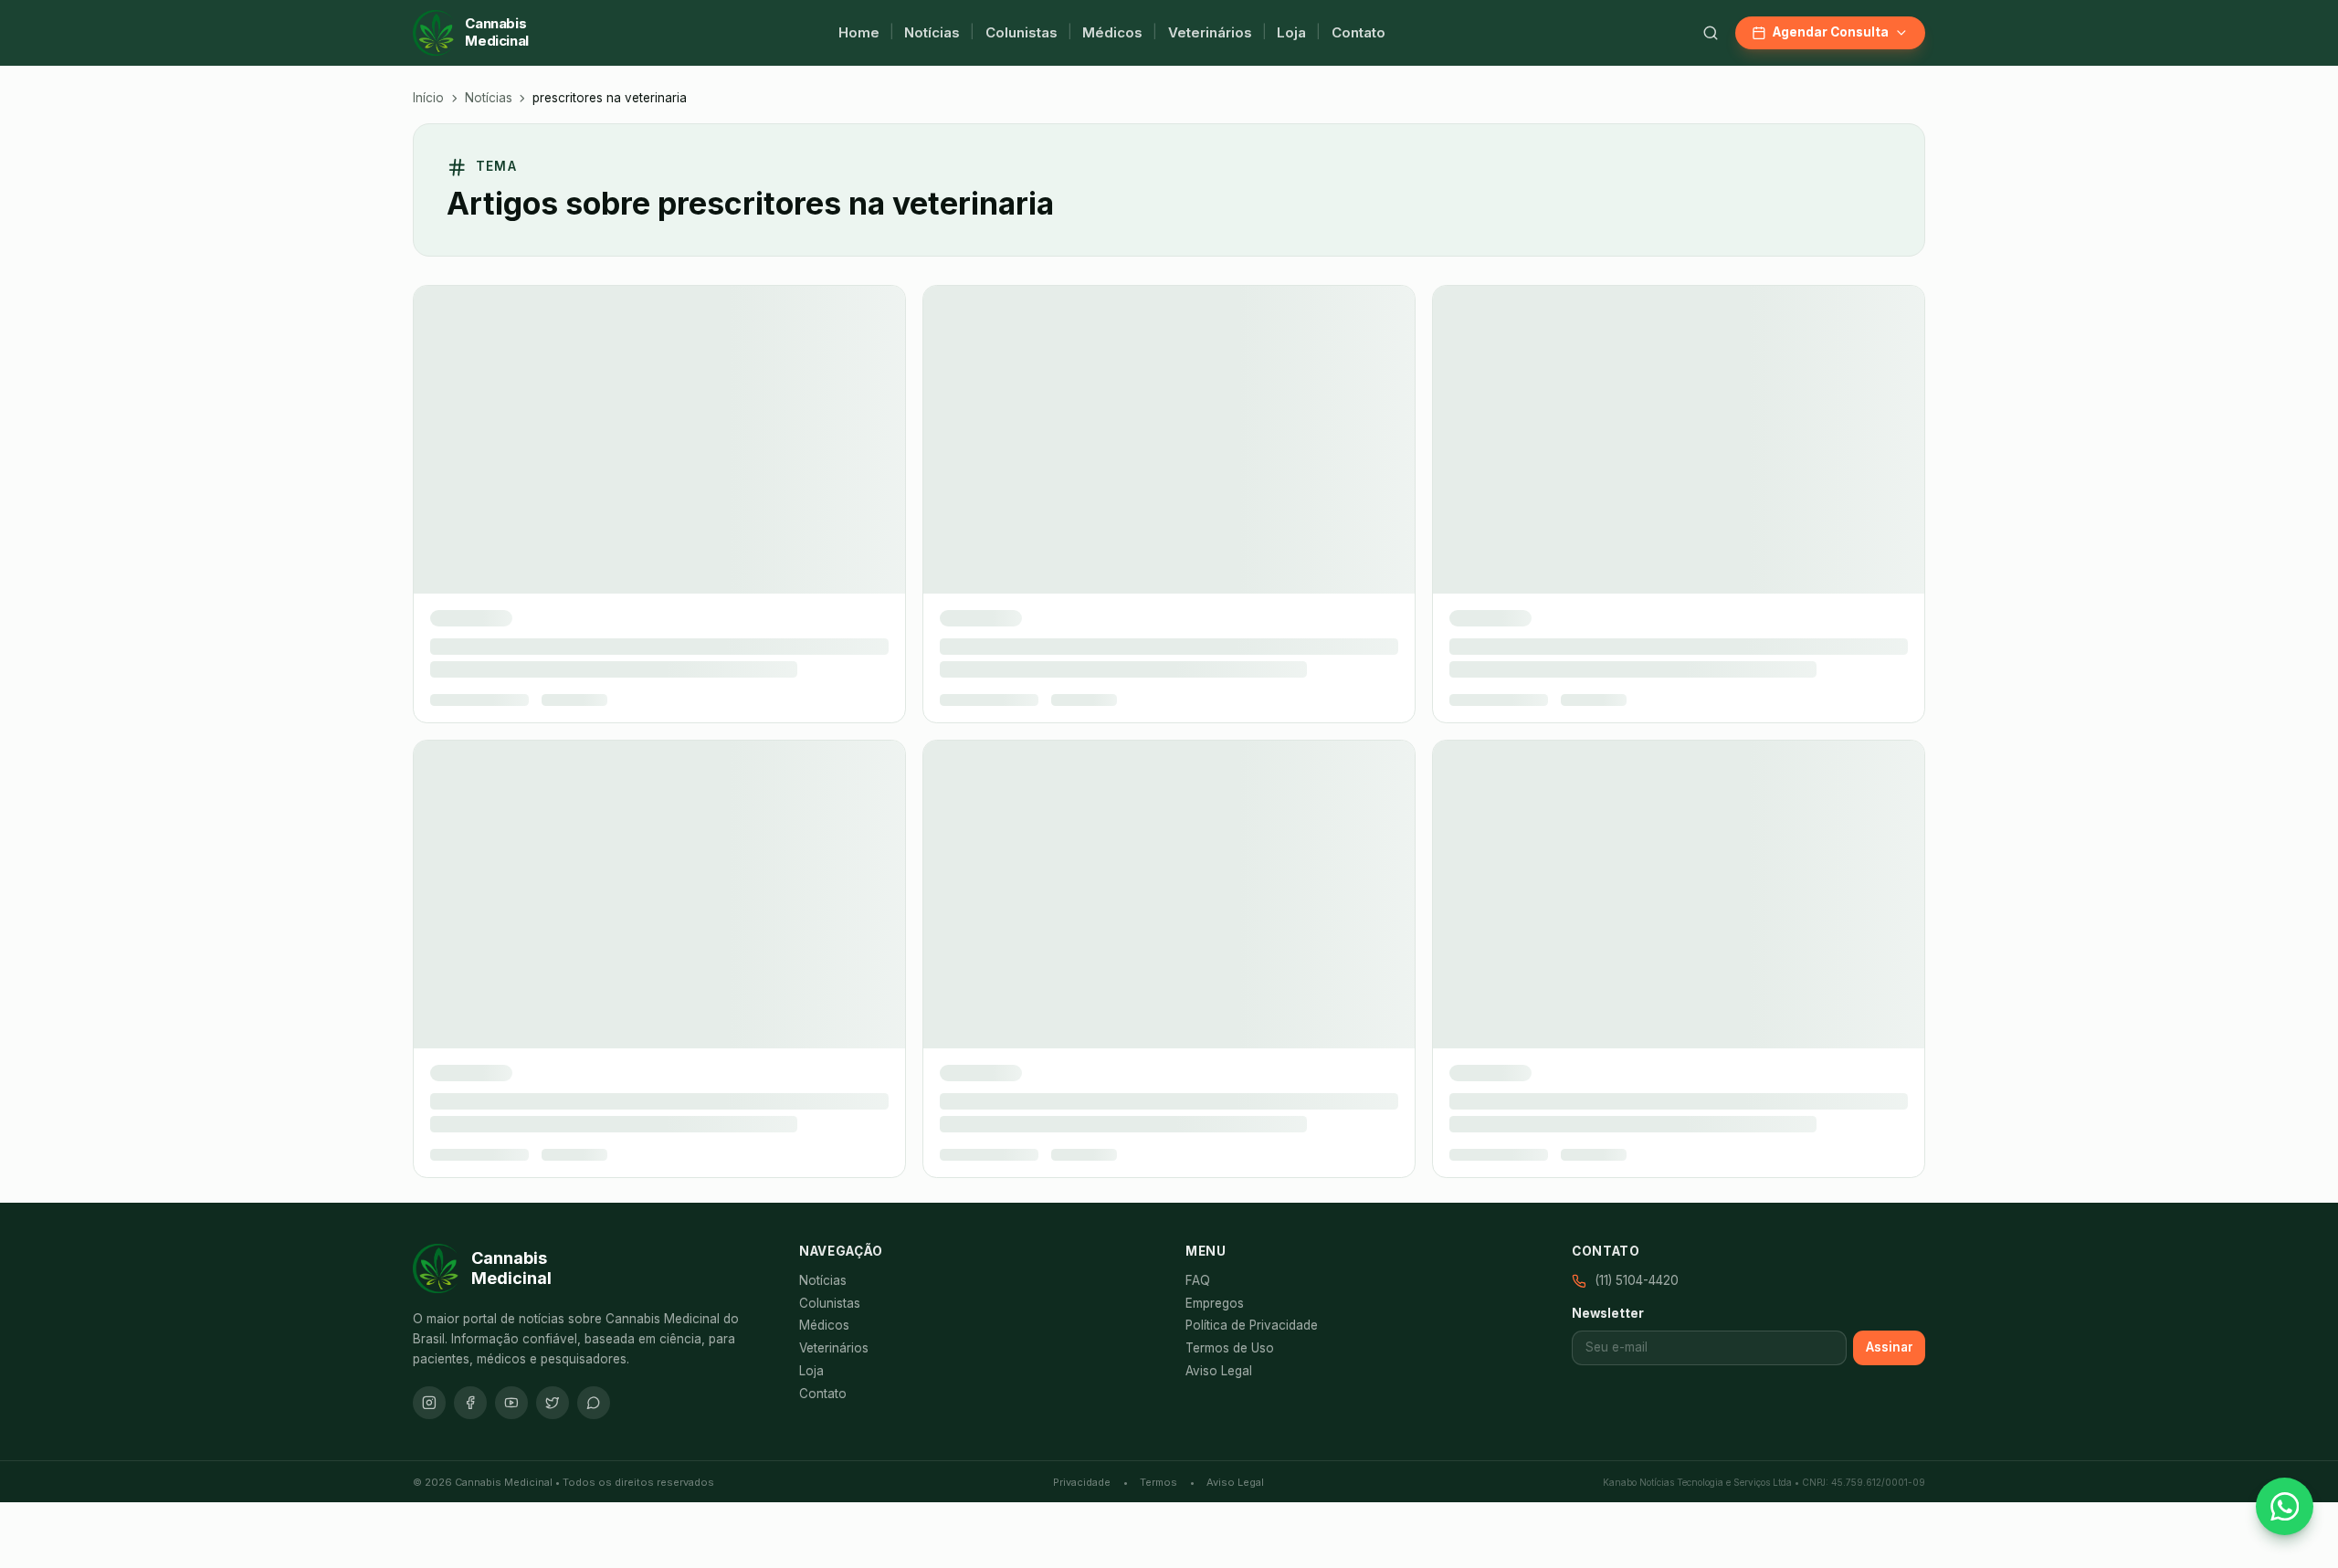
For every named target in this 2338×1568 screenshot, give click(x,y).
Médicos (1112, 32)
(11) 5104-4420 (1637, 639)
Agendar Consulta (1831, 32)
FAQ (1198, 639)
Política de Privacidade (1252, 685)
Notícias (932, 32)
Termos (1158, 841)
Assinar (1890, 706)
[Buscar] (1711, 33)
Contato (1359, 32)
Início (428, 98)
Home (859, 32)
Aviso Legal (1219, 730)
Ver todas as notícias (1169, 450)
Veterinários (1210, 32)
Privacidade (1082, 841)
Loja (1291, 32)
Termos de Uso (1230, 708)
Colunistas (1022, 32)
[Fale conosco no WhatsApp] (2285, 1506)
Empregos (1215, 662)
